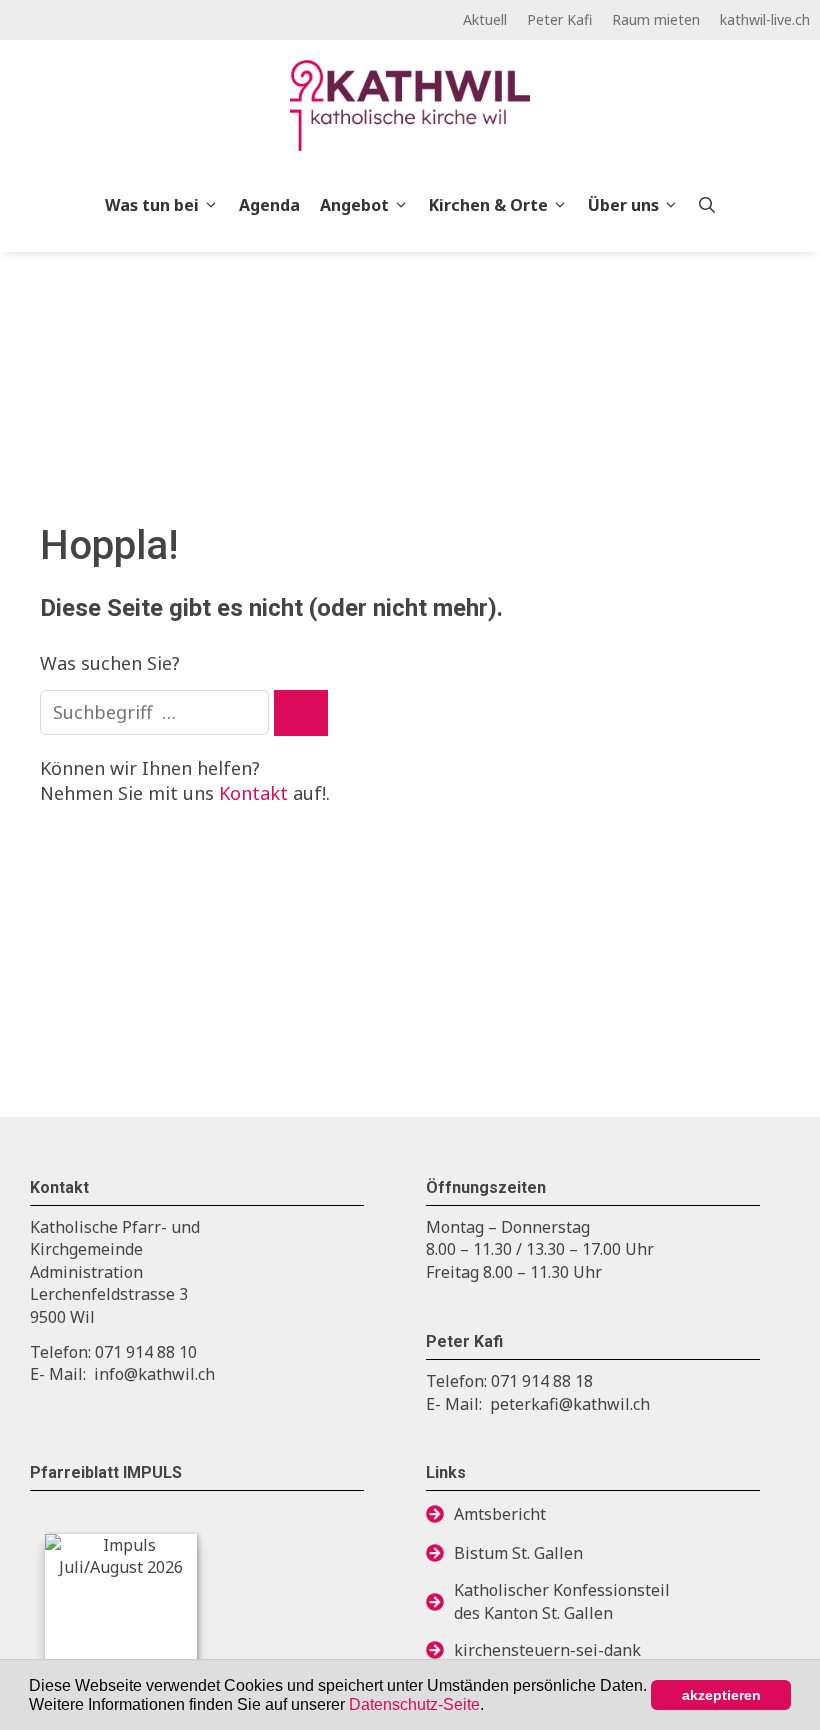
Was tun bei (152, 205)
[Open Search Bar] (707, 205)
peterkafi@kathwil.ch (570, 1404)
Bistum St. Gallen (518, 1553)
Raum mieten (656, 19)
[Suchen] (301, 713)
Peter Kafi (559, 19)
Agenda (269, 205)
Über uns (623, 205)
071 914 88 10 (146, 1352)
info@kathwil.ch (154, 1374)
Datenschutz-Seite (414, 1704)
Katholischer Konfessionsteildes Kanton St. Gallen (562, 1601)
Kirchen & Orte (488, 205)
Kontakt (253, 793)
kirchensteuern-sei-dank (547, 1650)
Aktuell (485, 19)
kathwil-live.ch (765, 19)
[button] (491, 1706)
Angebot (354, 205)
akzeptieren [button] (721, 1695)
